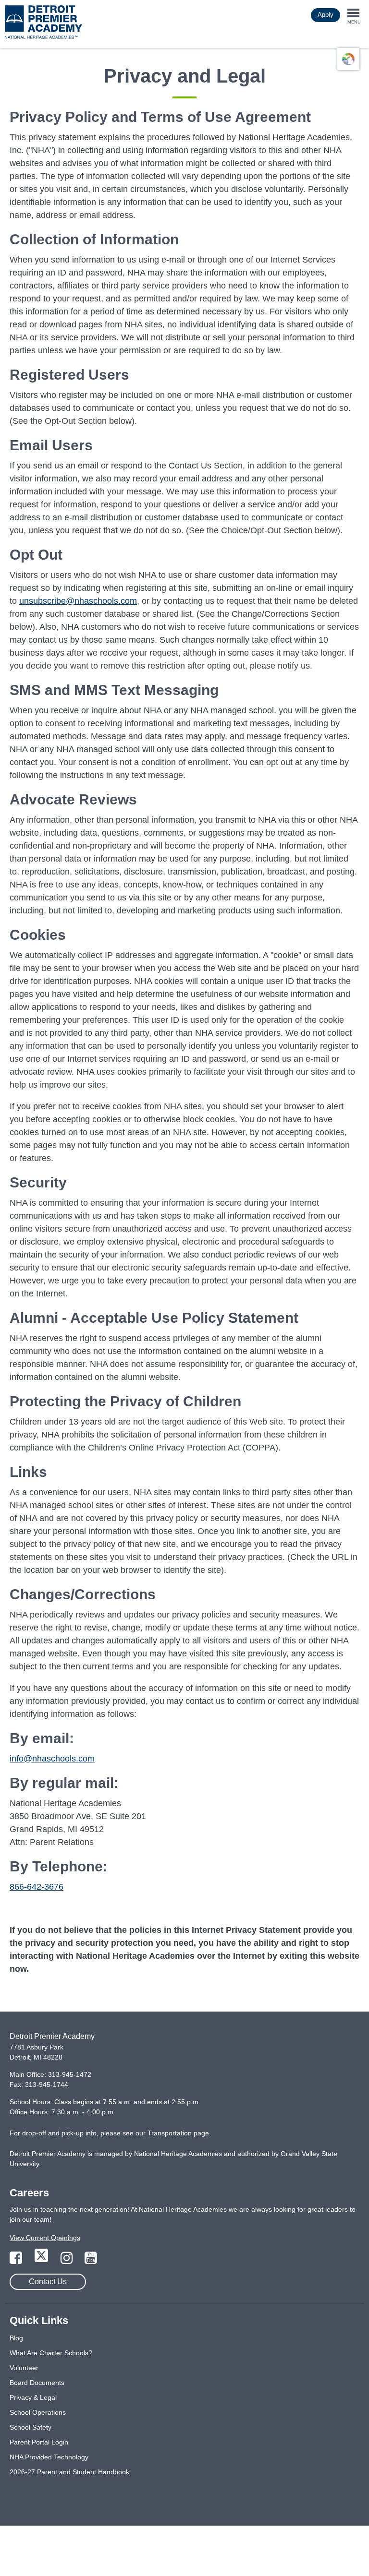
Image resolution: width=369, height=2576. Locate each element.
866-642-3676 (37, 1887)
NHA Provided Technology (49, 2457)
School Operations (38, 2412)
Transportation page (178, 2133)
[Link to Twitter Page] (42, 2261)
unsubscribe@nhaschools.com (78, 601)
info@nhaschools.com (52, 1759)
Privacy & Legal (33, 2397)
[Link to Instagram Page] (68, 2261)
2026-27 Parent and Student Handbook (69, 2472)
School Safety (31, 2427)
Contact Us (48, 2282)
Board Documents (37, 2383)
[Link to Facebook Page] (17, 2261)
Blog (16, 2338)
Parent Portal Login (39, 2442)
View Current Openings (45, 2238)
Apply (326, 15)
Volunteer (24, 2368)
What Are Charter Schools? (51, 2353)
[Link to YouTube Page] (91, 2261)
